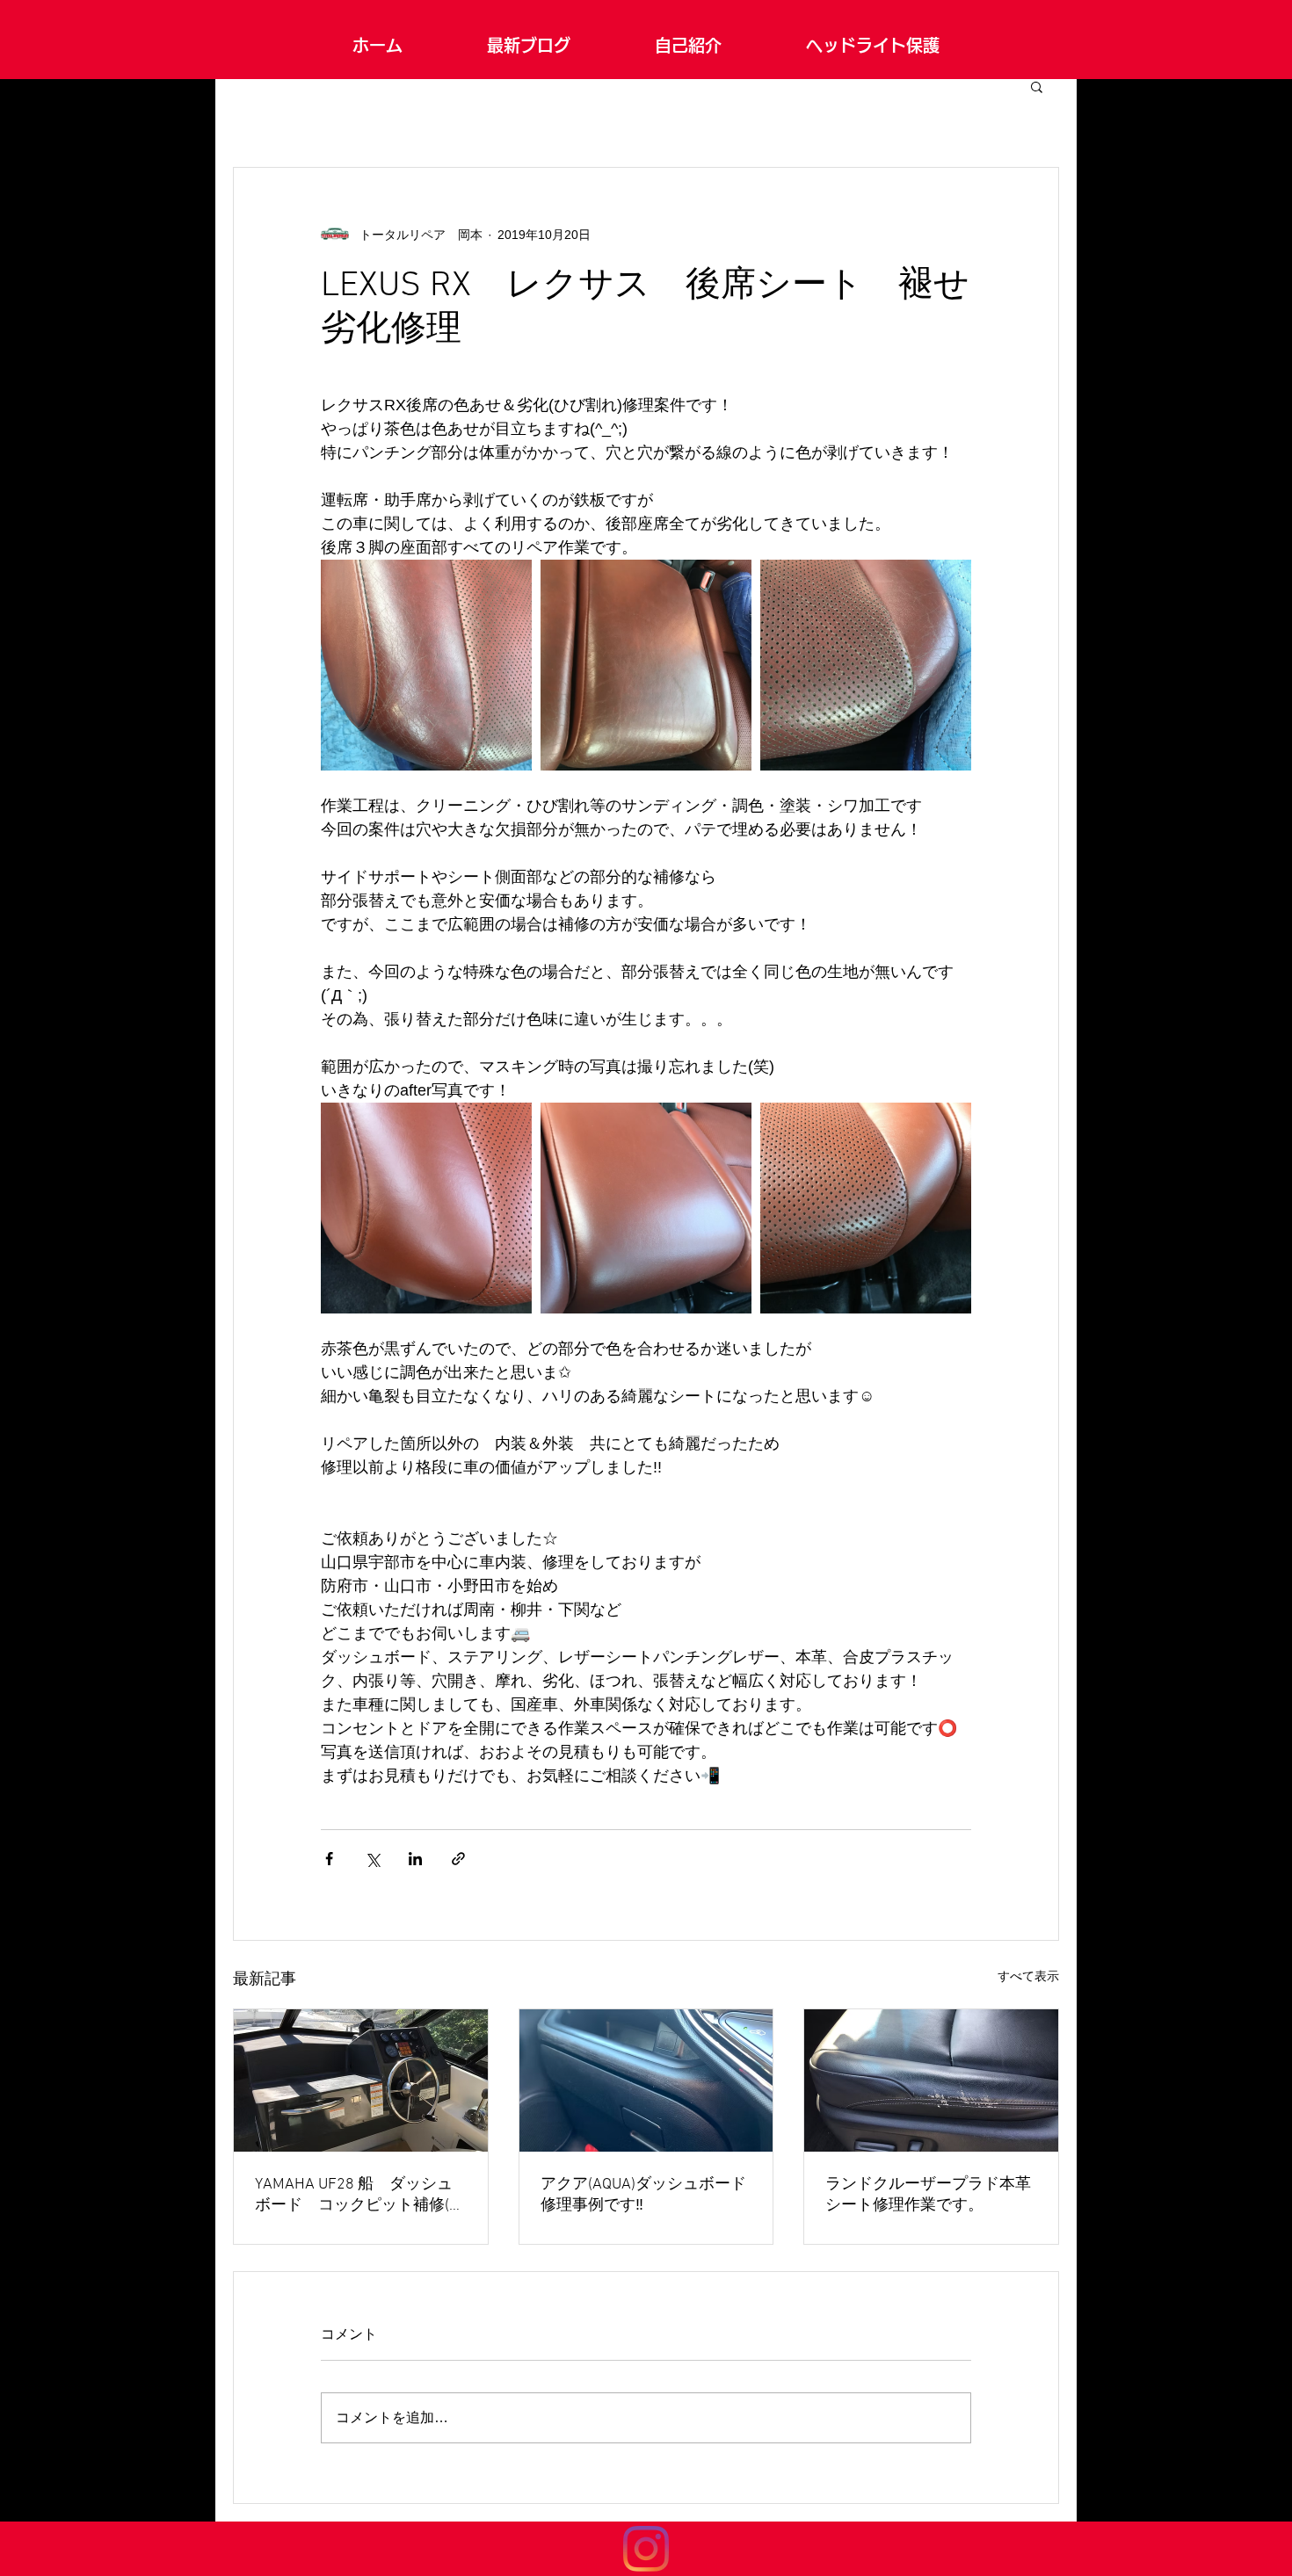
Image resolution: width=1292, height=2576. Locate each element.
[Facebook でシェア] (329, 1859)
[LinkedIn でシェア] (415, 1859)
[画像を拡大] (426, 665)
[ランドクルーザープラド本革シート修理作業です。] (931, 2080)
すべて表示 (1028, 1976)
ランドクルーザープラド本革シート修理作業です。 (928, 2195)
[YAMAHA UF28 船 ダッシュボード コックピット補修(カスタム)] (361, 2080)
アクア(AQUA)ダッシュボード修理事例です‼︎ (643, 2195)
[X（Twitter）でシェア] (372, 1859)
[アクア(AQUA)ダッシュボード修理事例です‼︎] (646, 2080)
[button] (1037, 86)
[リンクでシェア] (458, 1859)
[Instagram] (646, 2549)
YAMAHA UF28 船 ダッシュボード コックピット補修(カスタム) (360, 2195)
